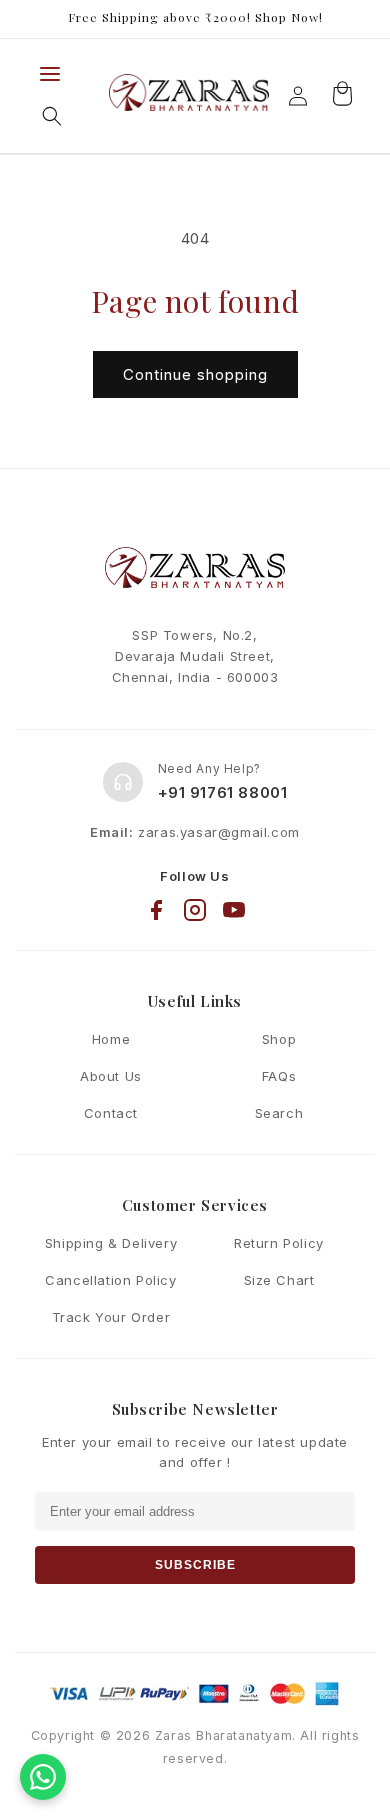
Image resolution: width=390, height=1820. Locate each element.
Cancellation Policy (110, 1280)
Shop (279, 1039)
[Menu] (50, 74)
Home (111, 1039)
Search (279, 1113)
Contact (111, 1113)
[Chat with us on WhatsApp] (43, 1777)
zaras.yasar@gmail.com (219, 832)
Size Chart (279, 1280)
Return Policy (279, 1243)
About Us (111, 1076)
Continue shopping (195, 374)
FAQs (279, 1076)
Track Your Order (111, 1317)
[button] (52, 116)
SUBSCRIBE (195, 1565)
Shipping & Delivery (111, 1243)
